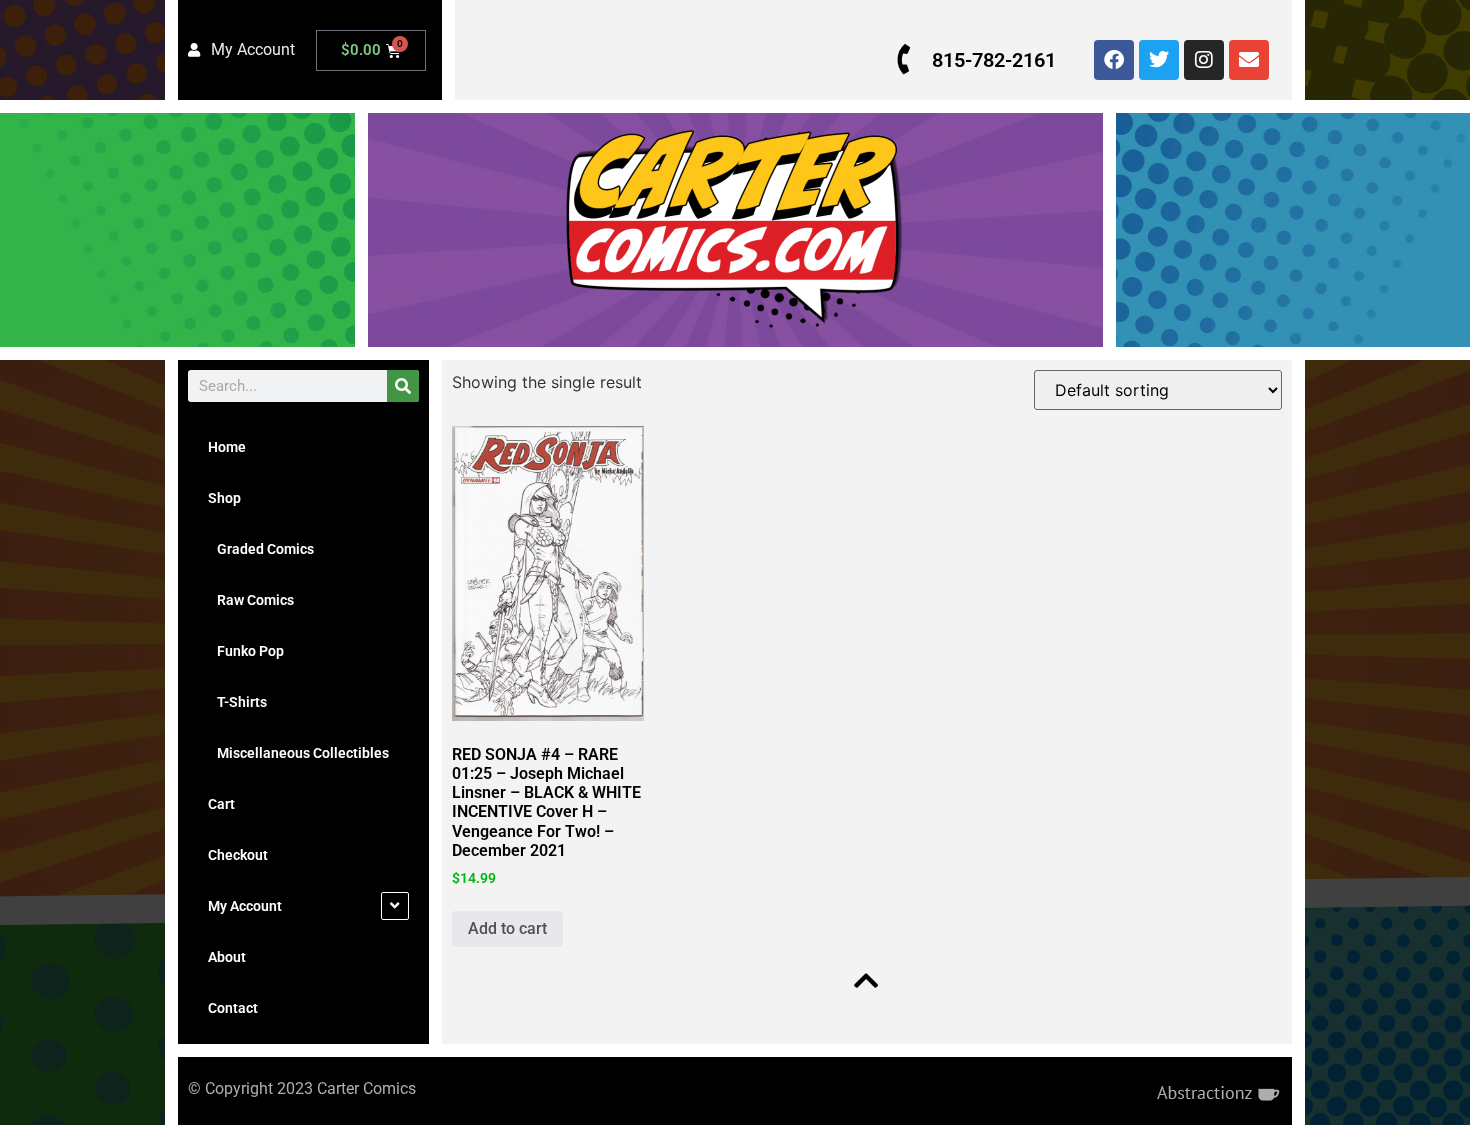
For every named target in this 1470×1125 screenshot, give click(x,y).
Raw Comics (251, 600)
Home (227, 447)
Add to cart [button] (507, 928)
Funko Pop (246, 651)
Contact (233, 1008)
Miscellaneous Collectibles (298, 753)
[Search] (403, 386)
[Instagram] (1204, 60)
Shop (224, 498)
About (227, 957)
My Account (245, 906)
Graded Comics (261, 549)
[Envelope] (1249, 60)
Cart (221, 804)
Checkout (238, 855)
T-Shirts (237, 702)
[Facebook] (1114, 60)
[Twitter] (1159, 60)
